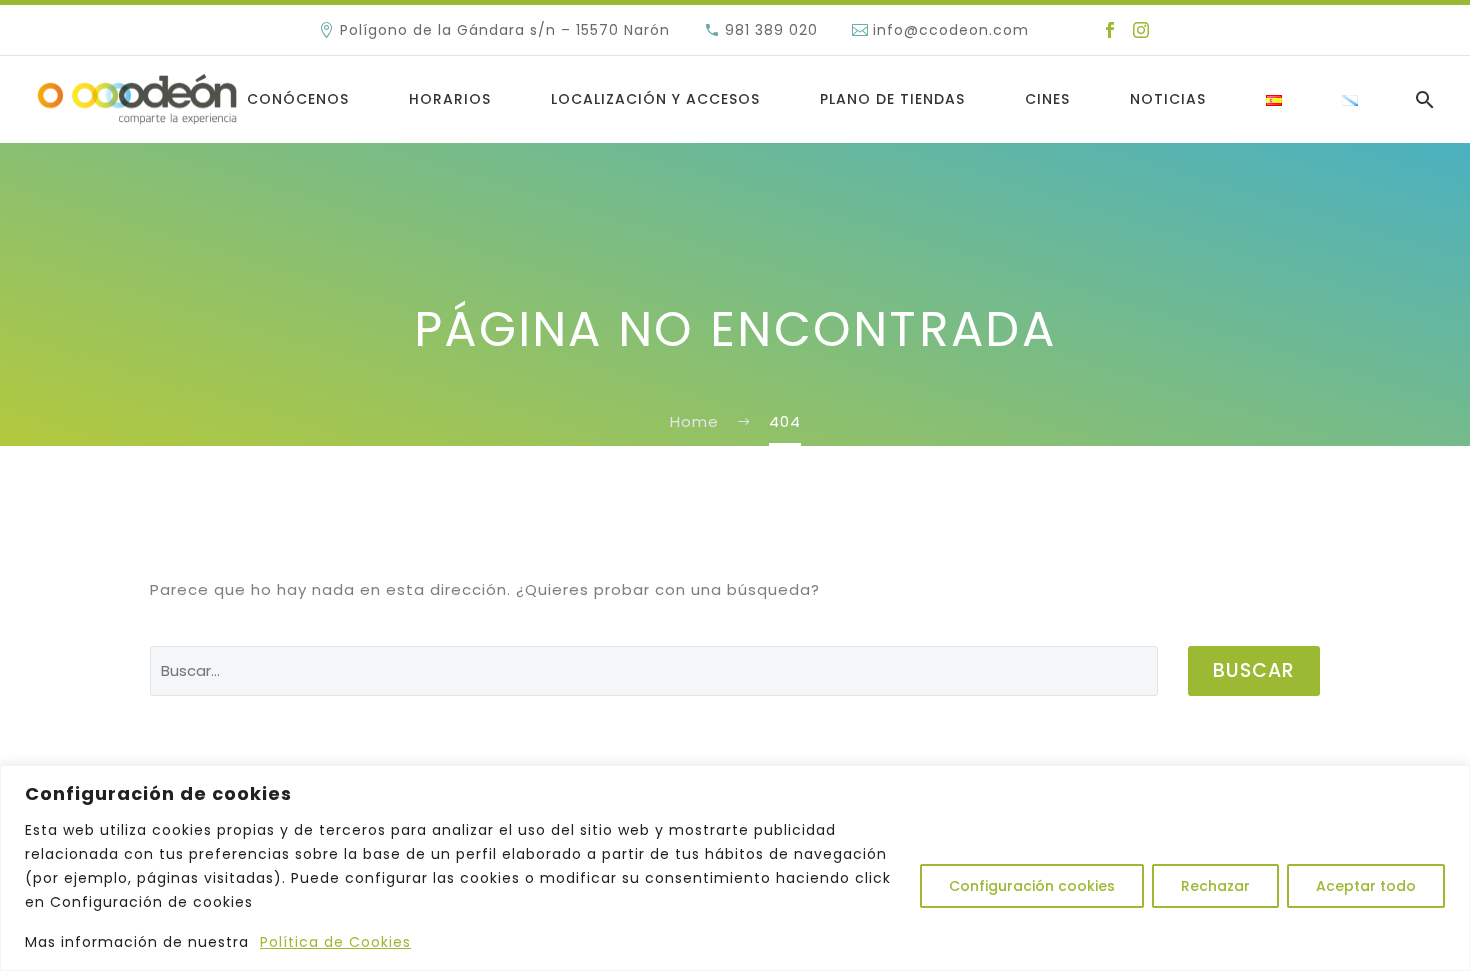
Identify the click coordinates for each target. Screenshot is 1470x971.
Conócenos (298, 99)
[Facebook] (1110, 30)
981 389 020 (771, 30)
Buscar (1254, 670)
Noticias (1168, 99)
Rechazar (1215, 886)
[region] (735, 868)
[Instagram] (1141, 30)
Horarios (450, 99)
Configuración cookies (1032, 886)
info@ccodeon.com (951, 30)
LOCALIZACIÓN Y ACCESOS (655, 99)
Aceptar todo (1366, 886)
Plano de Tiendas (892, 99)
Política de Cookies (335, 942)
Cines (1047, 99)
